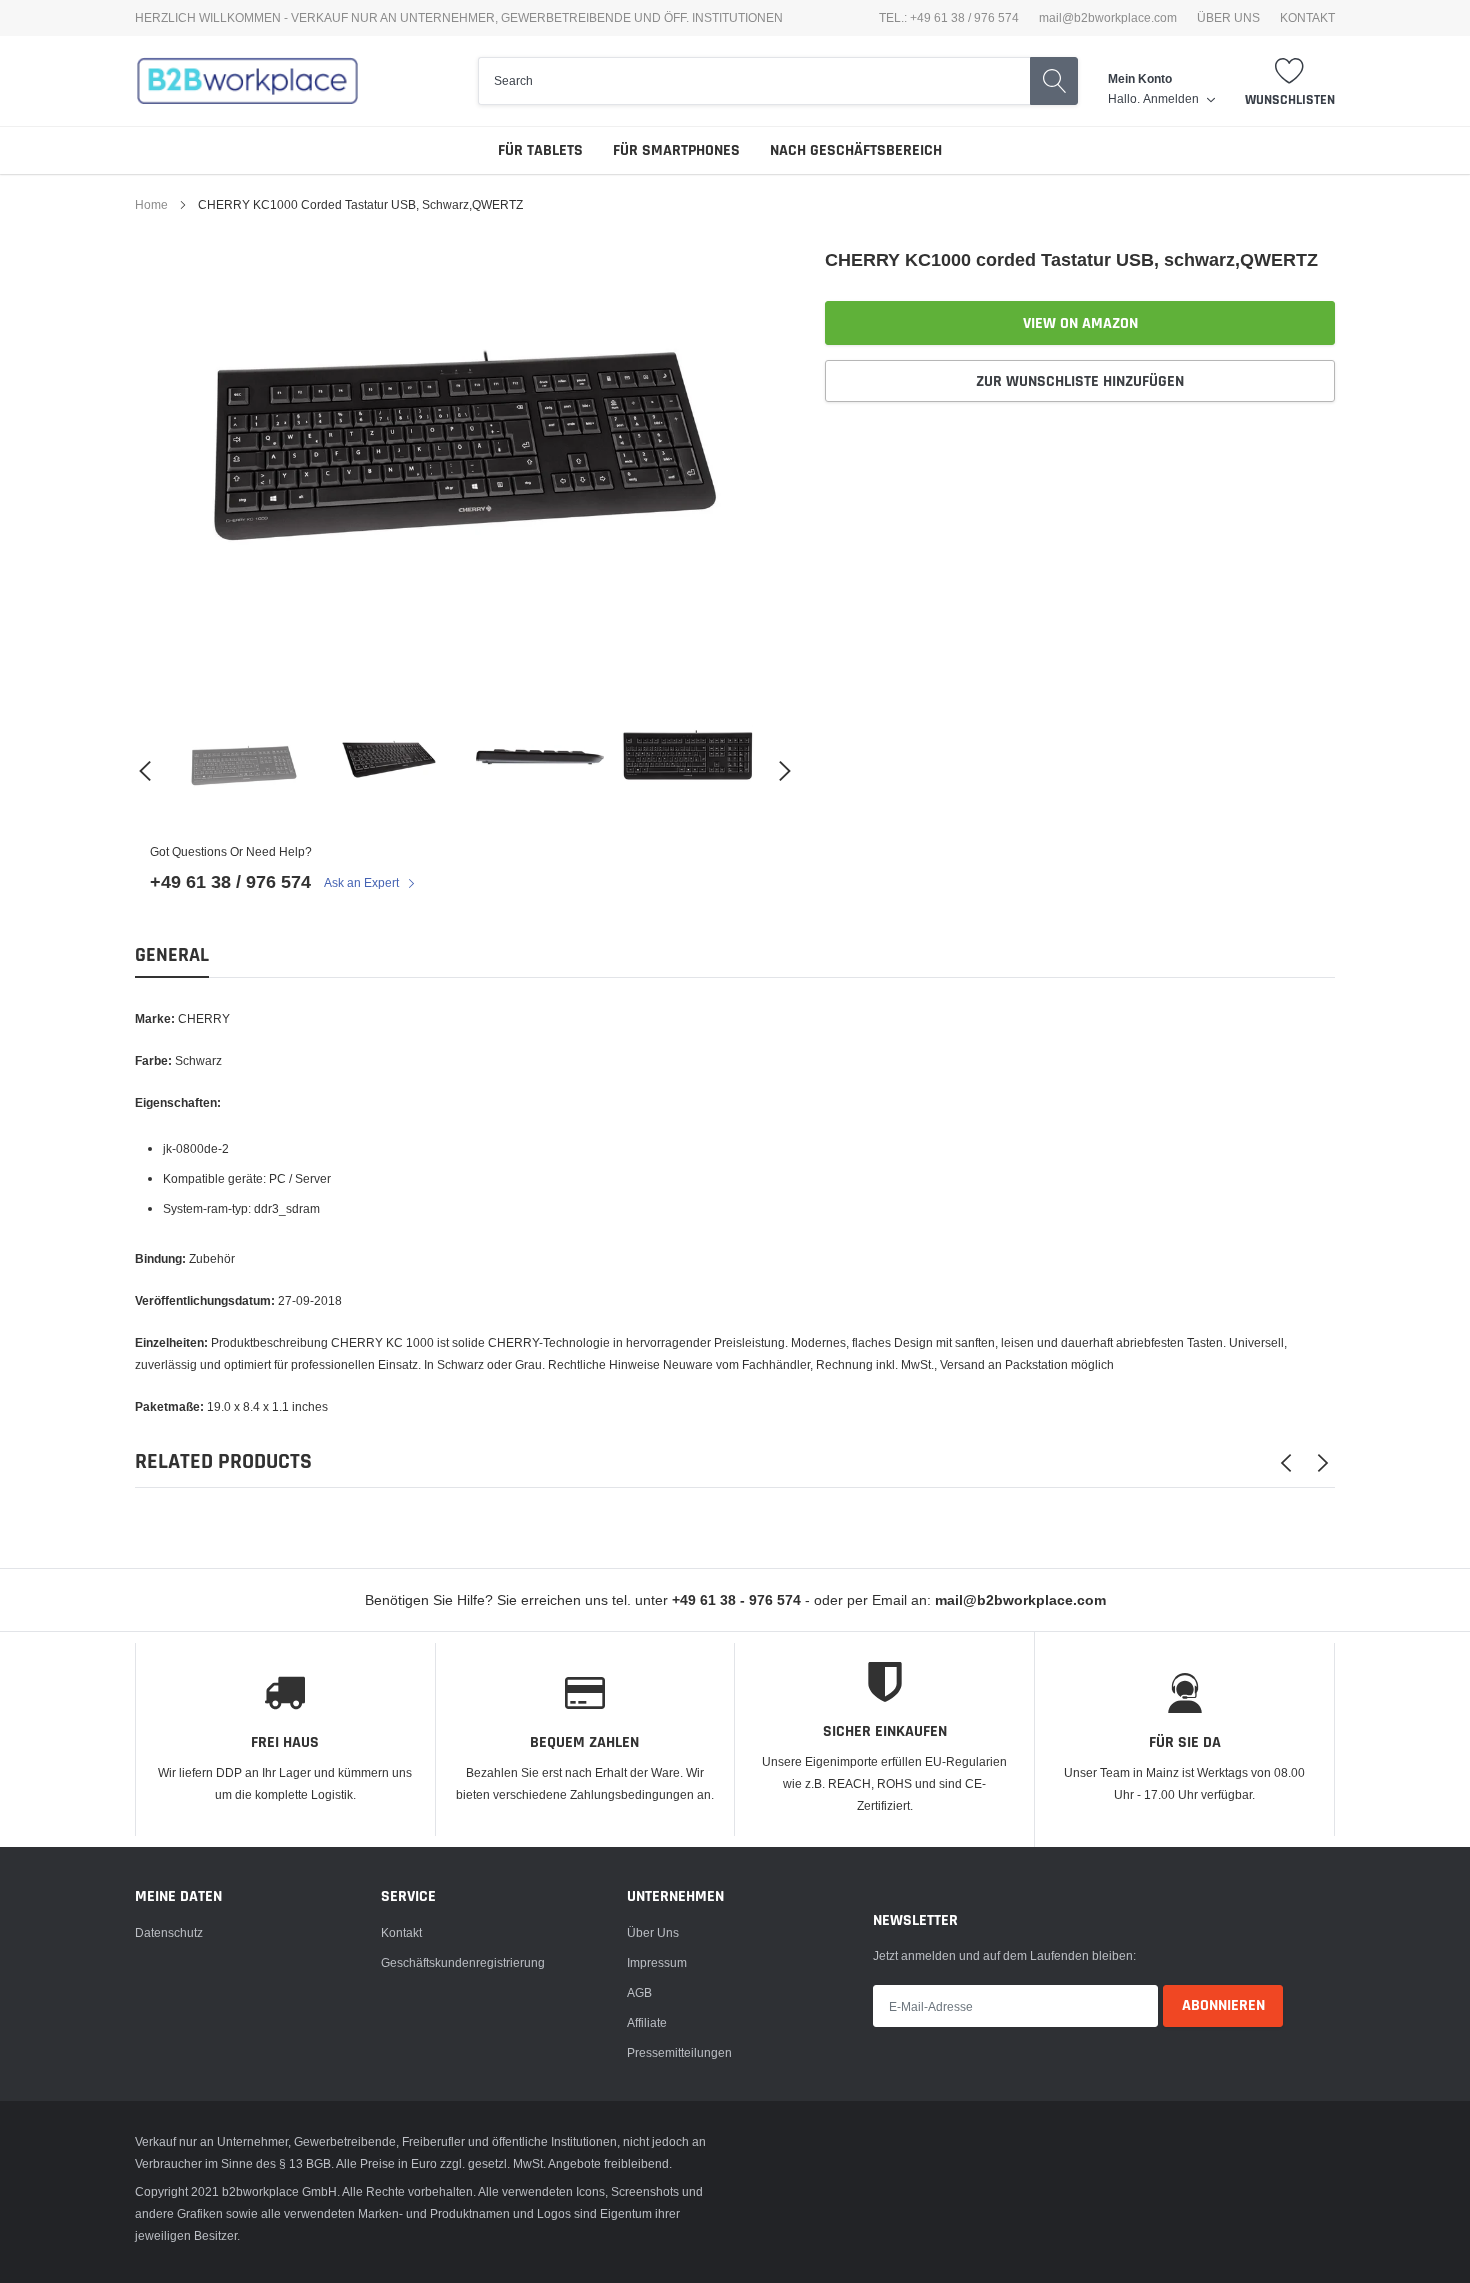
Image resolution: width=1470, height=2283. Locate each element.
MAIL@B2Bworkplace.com (1108, 18)
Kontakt (401, 1932)
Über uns (653, 1932)
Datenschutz (169, 1932)
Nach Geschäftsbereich (856, 150)
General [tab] (172, 955)
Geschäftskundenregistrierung (463, 1962)
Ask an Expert (363, 882)
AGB (639, 1992)
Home (151, 204)
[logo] (247, 81)
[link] (244, 771)
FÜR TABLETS (540, 150)
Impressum (657, 1962)
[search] (754, 81)
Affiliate (647, 2022)
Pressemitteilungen (679, 2052)
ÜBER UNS (1228, 18)
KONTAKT (1307, 18)
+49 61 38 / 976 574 (230, 881)
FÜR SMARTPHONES (676, 150)
